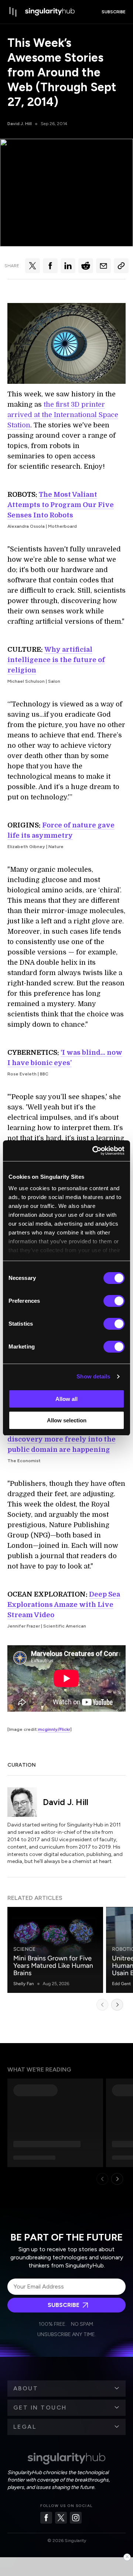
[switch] (114, 1301)
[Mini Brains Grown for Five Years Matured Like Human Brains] (55, 1950)
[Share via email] (103, 266)
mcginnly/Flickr (54, 1729)
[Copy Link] (121, 266)
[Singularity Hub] (50, 12)
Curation (22, 1765)
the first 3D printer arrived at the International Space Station (63, 415)
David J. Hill (20, 124)
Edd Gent (121, 1984)
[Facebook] (46, 2518)
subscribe (114, 12)
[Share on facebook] (50, 266)
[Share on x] (33, 266)
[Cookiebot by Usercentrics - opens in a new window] (94, 1151)
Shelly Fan (24, 1984)
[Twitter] (61, 2518)
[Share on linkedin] (68, 266)
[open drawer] (13, 12)
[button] (66, 2389)
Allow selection (67, 1420)
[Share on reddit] (86, 266)
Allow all (66, 1399)
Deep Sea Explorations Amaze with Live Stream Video (64, 1605)
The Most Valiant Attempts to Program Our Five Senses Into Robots (61, 505)
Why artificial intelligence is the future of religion (56, 660)
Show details (93, 1376)
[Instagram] (76, 2518)
